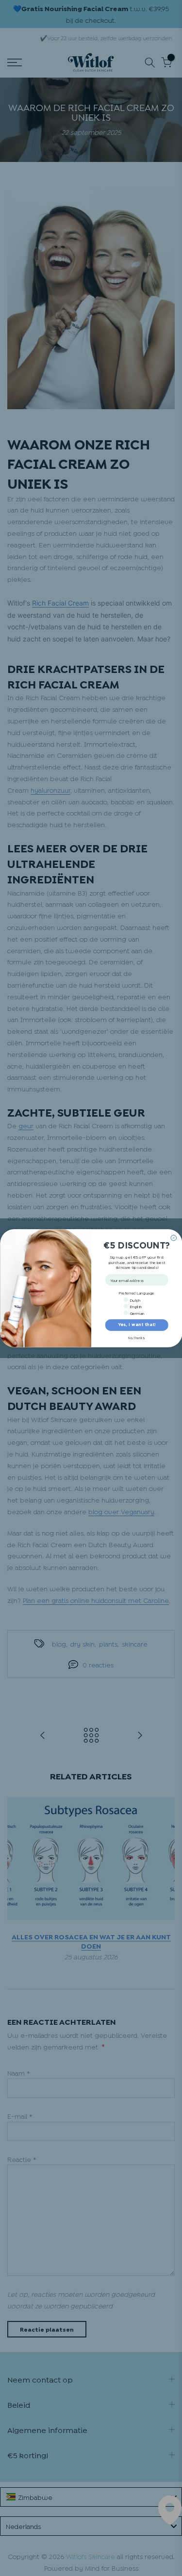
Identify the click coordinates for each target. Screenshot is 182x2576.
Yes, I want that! (136, 1325)
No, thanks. (137, 1338)
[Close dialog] (173, 1238)
